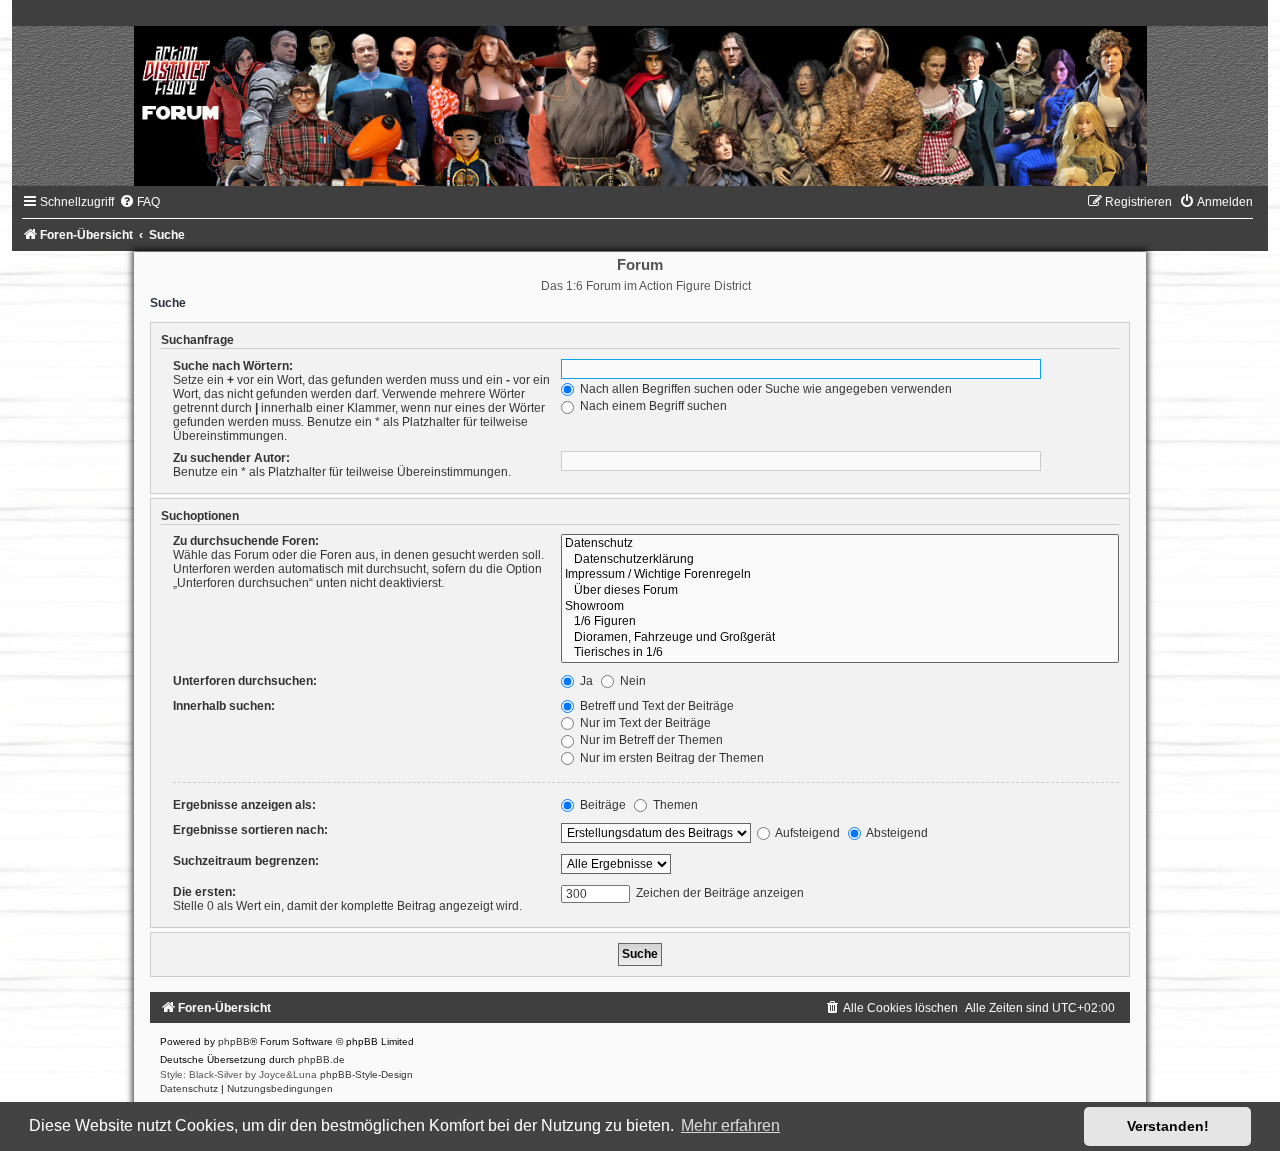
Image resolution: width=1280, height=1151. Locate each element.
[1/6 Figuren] (840, 622)
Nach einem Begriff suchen (652, 406)
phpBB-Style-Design (366, 1074)
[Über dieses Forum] (840, 591)
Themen (674, 805)
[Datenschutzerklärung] (840, 560)
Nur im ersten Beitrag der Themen (670, 758)
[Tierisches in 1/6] (840, 653)
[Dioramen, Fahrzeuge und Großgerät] (840, 638)
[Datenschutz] (840, 544)
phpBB (234, 1041)
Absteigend (896, 833)
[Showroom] (840, 607)
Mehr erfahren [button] (730, 1125)
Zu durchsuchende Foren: (246, 541)
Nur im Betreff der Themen (650, 740)
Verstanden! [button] (1168, 1126)
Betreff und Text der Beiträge (655, 706)
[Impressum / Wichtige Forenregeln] (840, 575)
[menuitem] (139, 202)
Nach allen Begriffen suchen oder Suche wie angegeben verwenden (764, 389)
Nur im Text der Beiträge (644, 723)
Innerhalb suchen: (224, 706)
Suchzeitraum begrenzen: (246, 861)
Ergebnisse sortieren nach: (250, 830)
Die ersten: (204, 892)
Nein (631, 681)
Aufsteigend (806, 833)
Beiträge (601, 805)
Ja (585, 681)
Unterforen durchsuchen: (245, 681)
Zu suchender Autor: (231, 458)
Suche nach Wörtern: (233, 366)
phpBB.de (321, 1059)
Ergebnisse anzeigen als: (244, 805)
